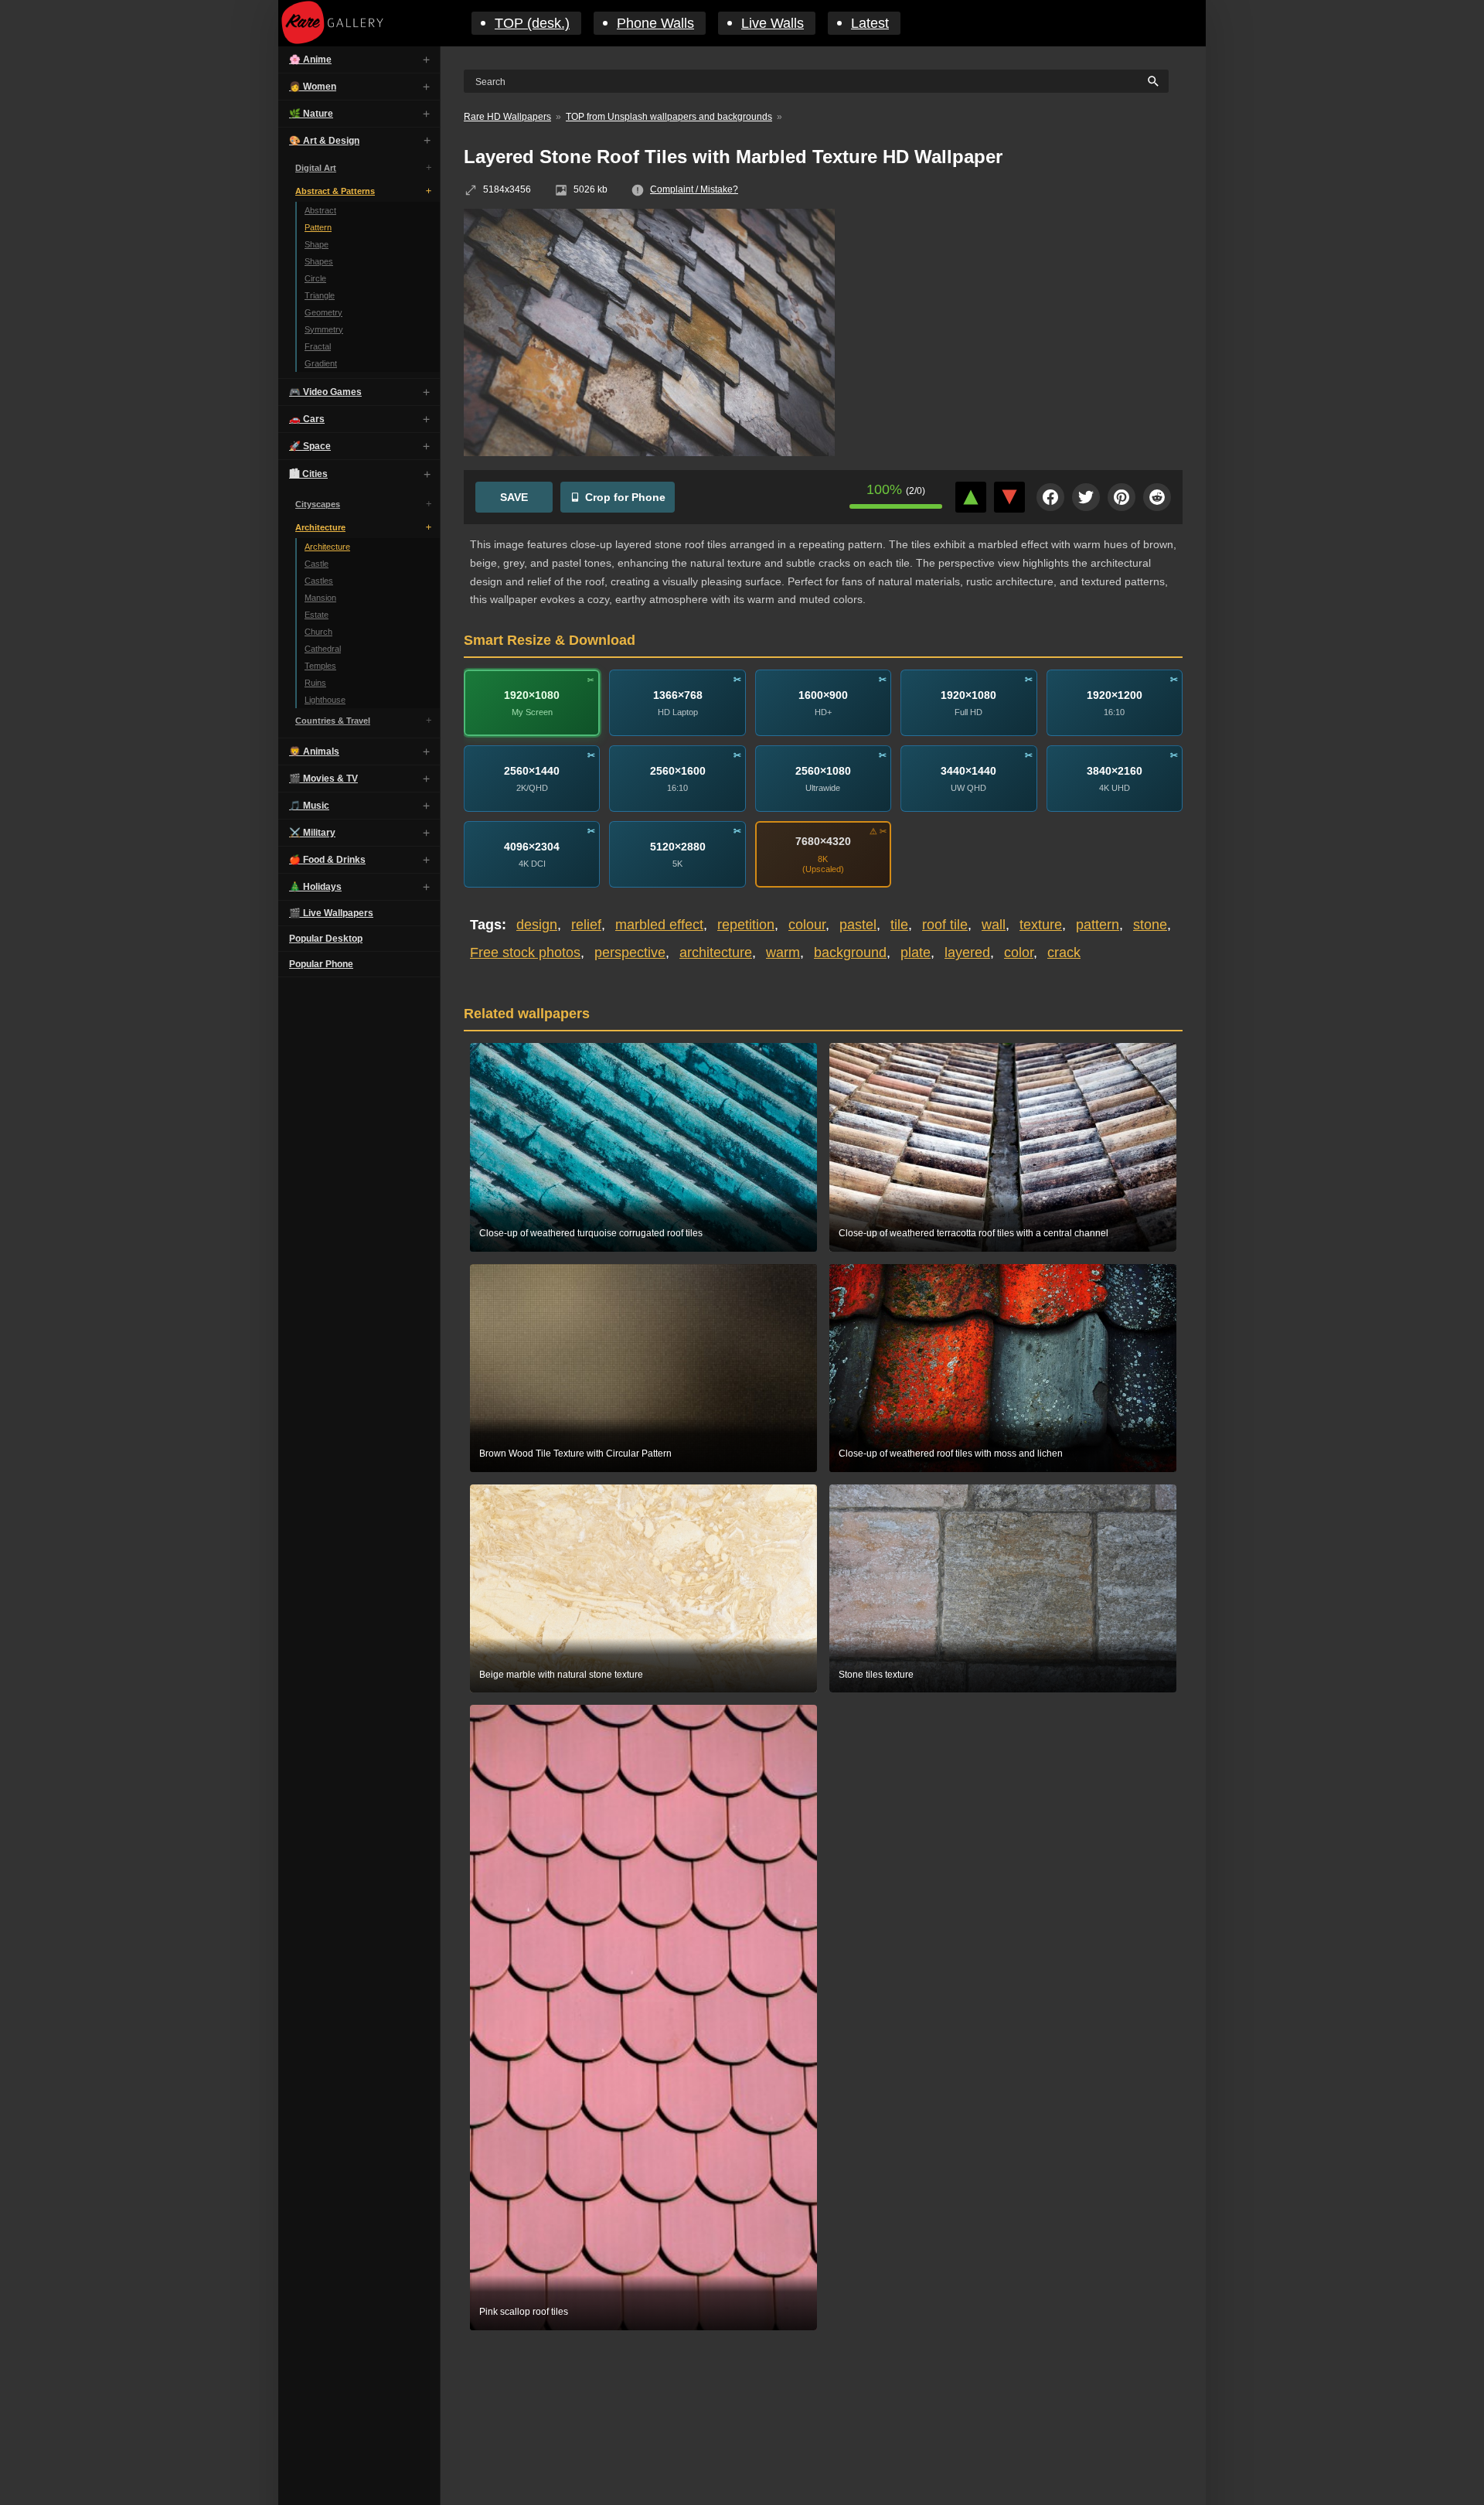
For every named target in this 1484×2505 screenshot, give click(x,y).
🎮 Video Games (325, 392)
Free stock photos (525, 953)
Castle (317, 564)
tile (899, 925)
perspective (630, 953)
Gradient (321, 363)
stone (1150, 925)
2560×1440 (532, 771)
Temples (320, 666)
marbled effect (659, 925)
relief (586, 925)
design (537, 925)
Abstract (320, 210)
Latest (870, 23)
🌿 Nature (311, 114)
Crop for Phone (625, 497)
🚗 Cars (307, 419)
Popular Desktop (326, 939)
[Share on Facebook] (1050, 497)
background (850, 953)
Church (318, 632)
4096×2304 (532, 847)
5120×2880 (678, 847)
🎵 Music (309, 806)
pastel (858, 925)
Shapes (319, 261)
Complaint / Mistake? (694, 189)
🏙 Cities (308, 474)
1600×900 (823, 695)
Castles (319, 581)
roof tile (945, 925)
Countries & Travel (333, 721)
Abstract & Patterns (335, 191)
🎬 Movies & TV (323, 779)
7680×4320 (823, 841)
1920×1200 (1115, 695)
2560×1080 (823, 771)
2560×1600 (678, 771)
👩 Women (313, 87)
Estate (317, 615)
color (1019, 953)
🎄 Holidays (315, 887)
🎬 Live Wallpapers (331, 913)
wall (994, 925)
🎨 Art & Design (324, 141)
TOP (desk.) (532, 23)
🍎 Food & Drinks (327, 860)
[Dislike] (1009, 497)
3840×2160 (1115, 771)
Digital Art (316, 168)
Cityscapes (318, 504)
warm (783, 953)
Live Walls (773, 23)
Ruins (315, 683)
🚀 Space (310, 446)
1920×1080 (532, 695)
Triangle (320, 295)
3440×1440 (968, 771)
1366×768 (678, 695)
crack (1064, 953)
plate (916, 953)
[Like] (971, 497)
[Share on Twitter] (1086, 497)
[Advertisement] (1020, 321)
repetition (746, 925)
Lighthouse (325, 700)
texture (1041, 925)
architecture (716, 953)
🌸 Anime (310, 60)
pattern (1098, 925)
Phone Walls (655, 23)
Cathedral (323, 649)
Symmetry (324, 329)
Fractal (318, 346)
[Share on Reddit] (1157, 497)
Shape (317, 244)
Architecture (320, 527)
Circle (315, 278)
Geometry (323, 312)
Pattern (318, 227)
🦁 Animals (314, 751)
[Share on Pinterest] (1122, 497)
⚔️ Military (312, 833)
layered (967, 953)
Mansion (320, 598)
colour (807, 925)
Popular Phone (321, 964)
